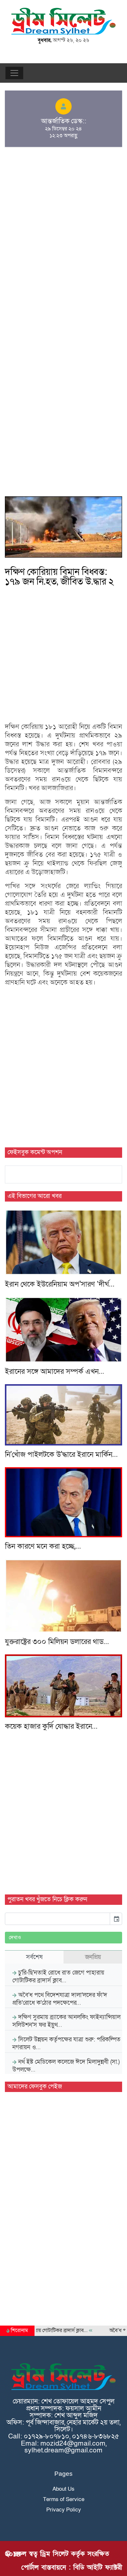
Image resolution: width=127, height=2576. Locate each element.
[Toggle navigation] (14, 73)
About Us (63, 2489)
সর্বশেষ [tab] (34, 1957)
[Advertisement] (63, 207)
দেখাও (15, 1938)
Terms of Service (64, 2499)
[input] (57, 1919)
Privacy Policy (64, 2510)
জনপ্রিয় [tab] (93, 1957)
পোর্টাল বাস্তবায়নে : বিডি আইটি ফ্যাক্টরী (72, 2567)
